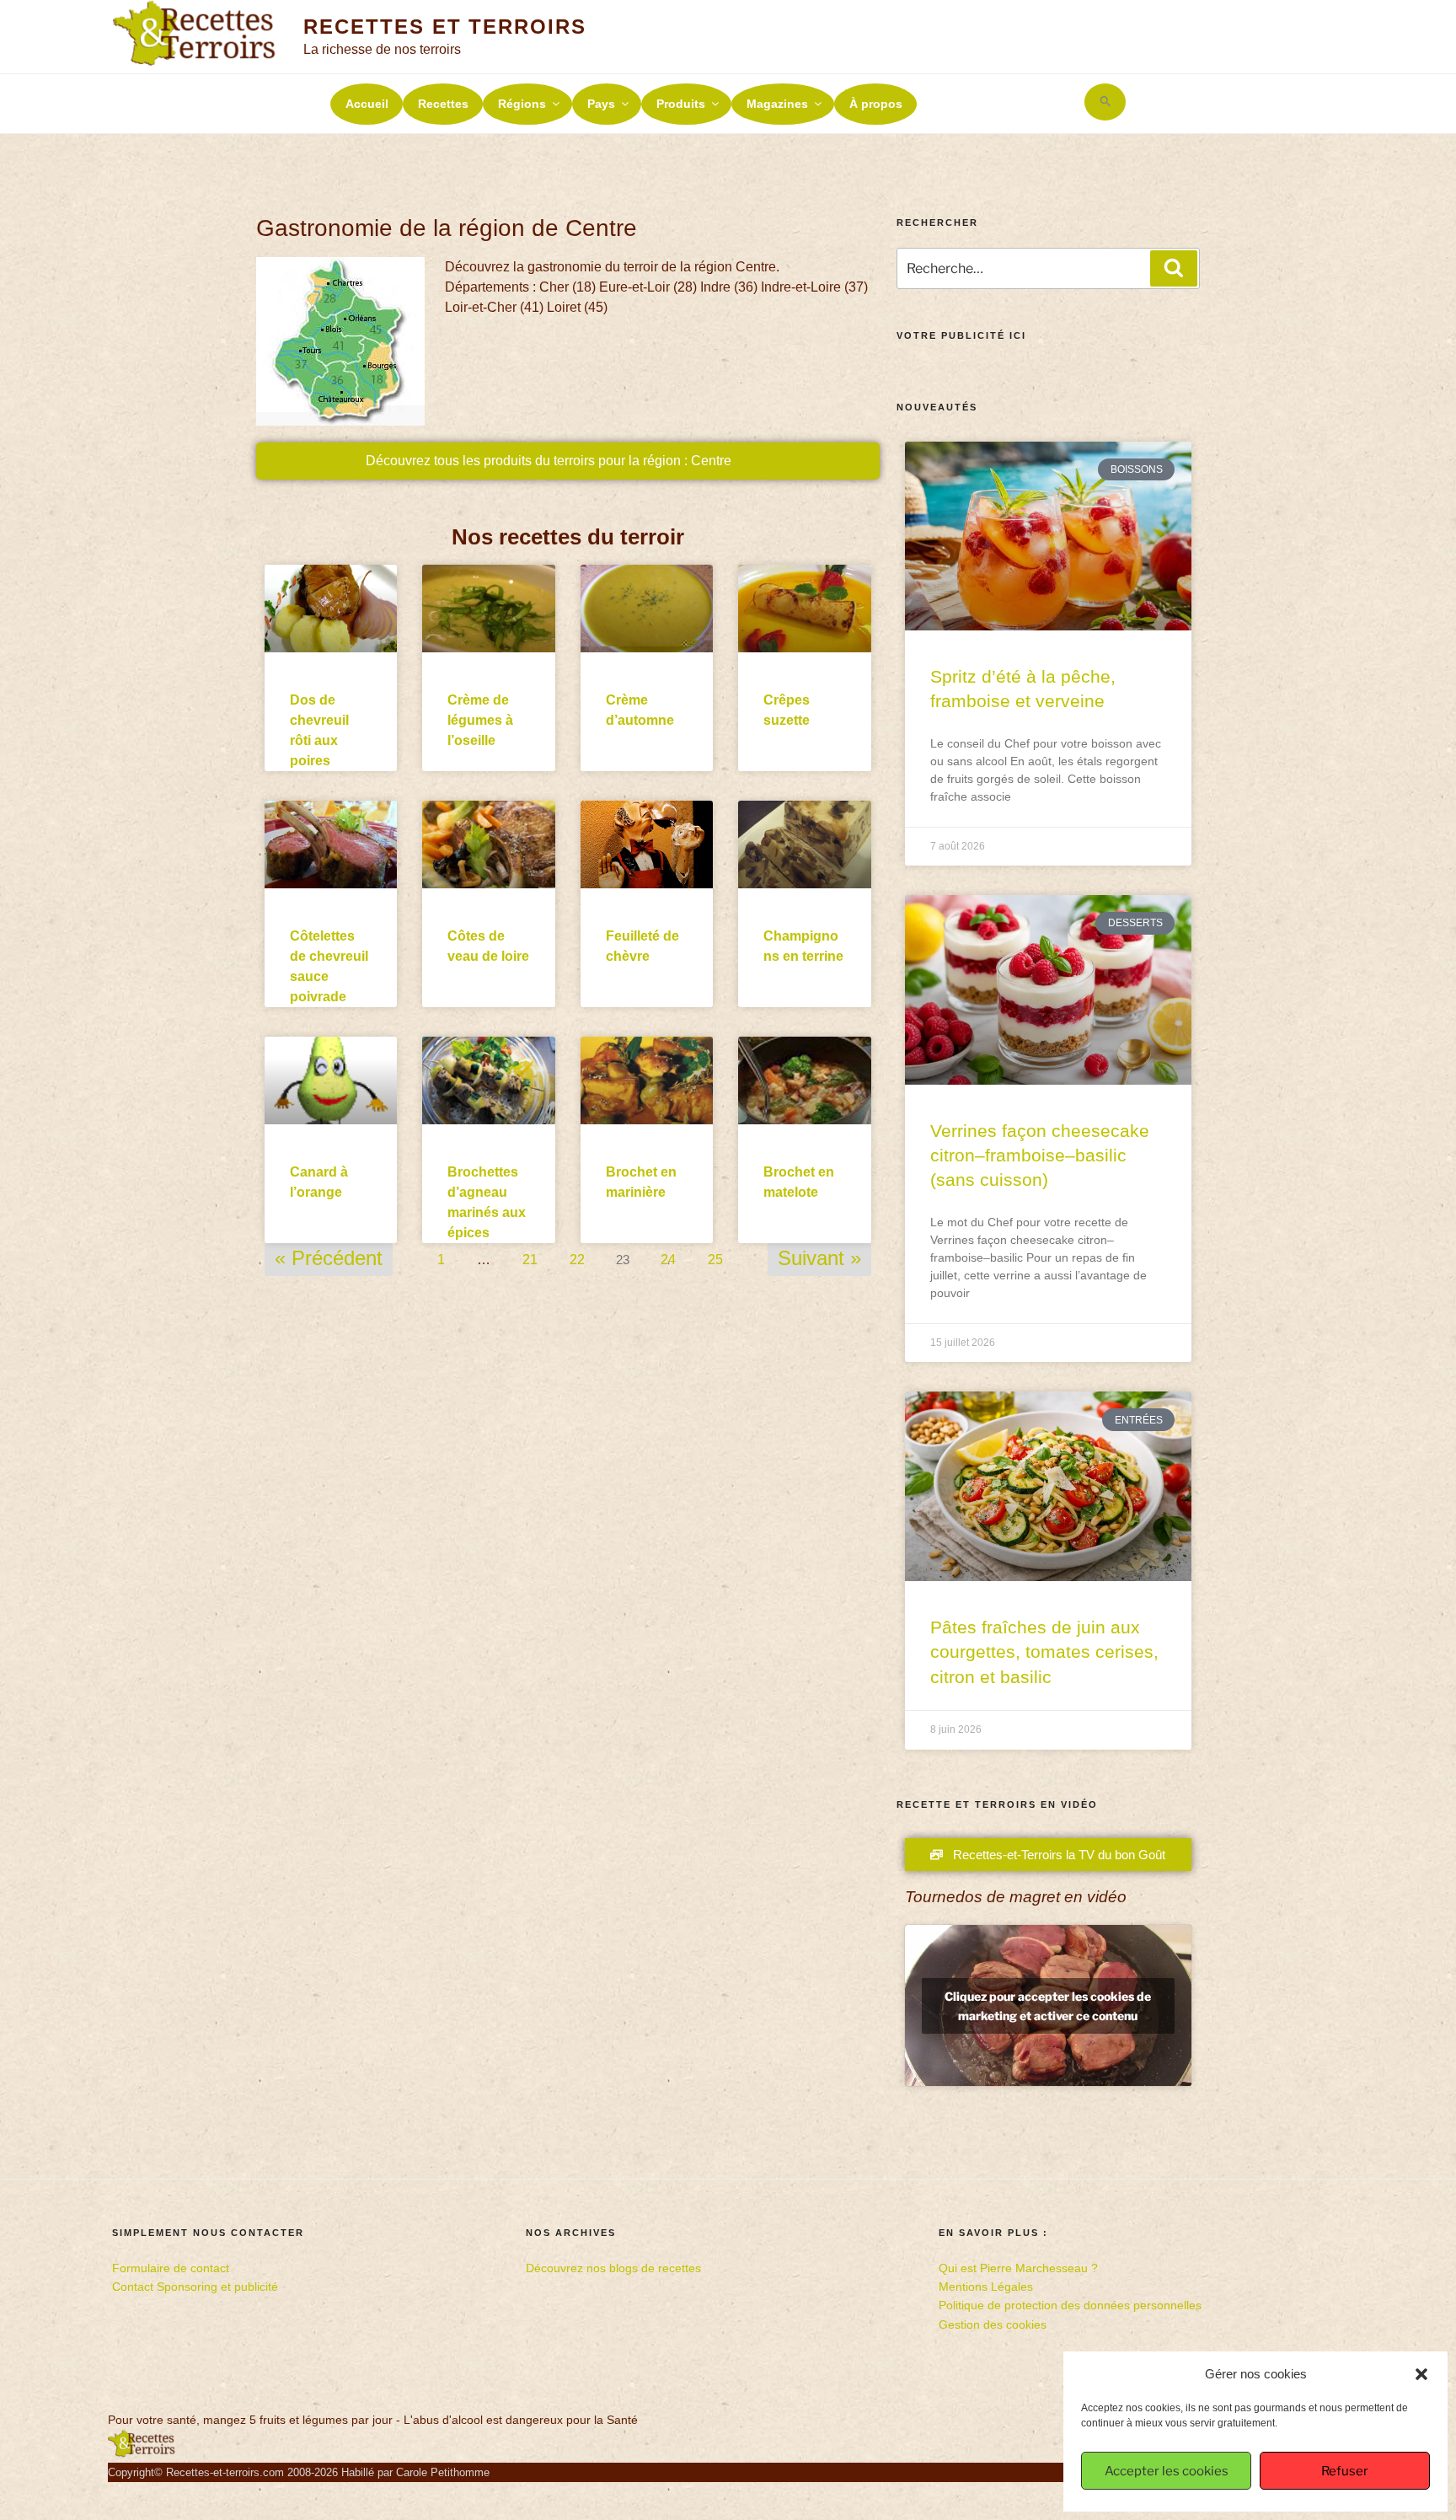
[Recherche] (1174, 268)
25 (715, 1255)
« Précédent (329, 1258)
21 (530, 1255)
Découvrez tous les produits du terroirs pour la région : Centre (549, 461)
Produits (681, 104)
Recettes (443, 104)
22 (577, 1255)
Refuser (1345, 2471)
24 (668, 1255)
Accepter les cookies (1167, 2471)
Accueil (367, 104)
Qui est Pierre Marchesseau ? (1018, 2268)
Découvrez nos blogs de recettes (613, 2268)
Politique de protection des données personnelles (1070, 2305)
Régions (522, 104)
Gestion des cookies (993, 2324)
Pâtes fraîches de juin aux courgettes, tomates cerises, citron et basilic (1044, 1652)
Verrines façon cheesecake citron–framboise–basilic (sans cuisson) (1040, 1155)
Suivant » (819, 1258)
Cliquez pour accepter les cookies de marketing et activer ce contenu (1048, 2006)
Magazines (777, 104)
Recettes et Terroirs (444, 27)
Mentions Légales (986, 2287)
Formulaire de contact (171, 2268)
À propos (876, 104)
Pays (601, 104)
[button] (1421, 2374)
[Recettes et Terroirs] (142, 2453)
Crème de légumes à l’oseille (480, 720)
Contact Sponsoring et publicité (195, 2287)
